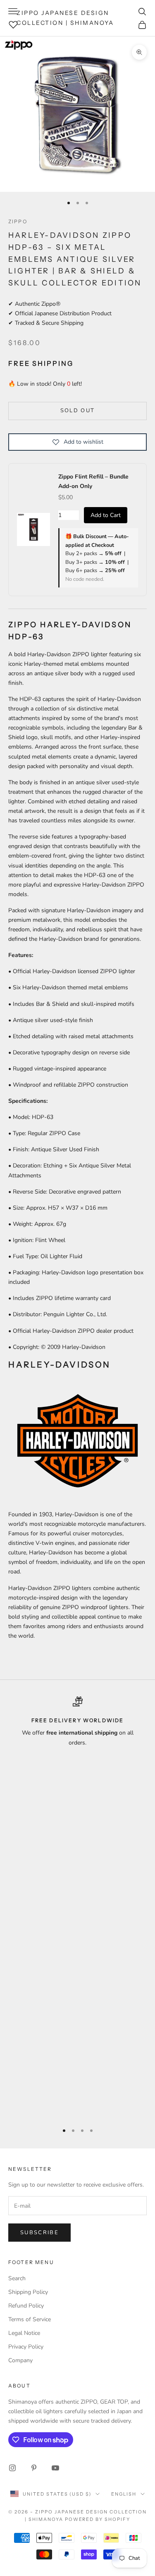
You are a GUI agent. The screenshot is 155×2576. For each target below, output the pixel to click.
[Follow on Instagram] (12, 2468)
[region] (77, 1906)
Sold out (78, 411)
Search (17, 2278)
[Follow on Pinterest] (34, 2468)
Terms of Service (30, 2319)
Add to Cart (106, 515)
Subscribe (39, 2233)
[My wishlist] (13, 24)
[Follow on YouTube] (55, 2468)
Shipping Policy (28, 2292)
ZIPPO (18, 221)
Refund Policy (26, 2306)
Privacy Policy (26, 2347)
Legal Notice (24, 2333)
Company (20, 2360)
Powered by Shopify (98, 2519)
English (124, 2494)
